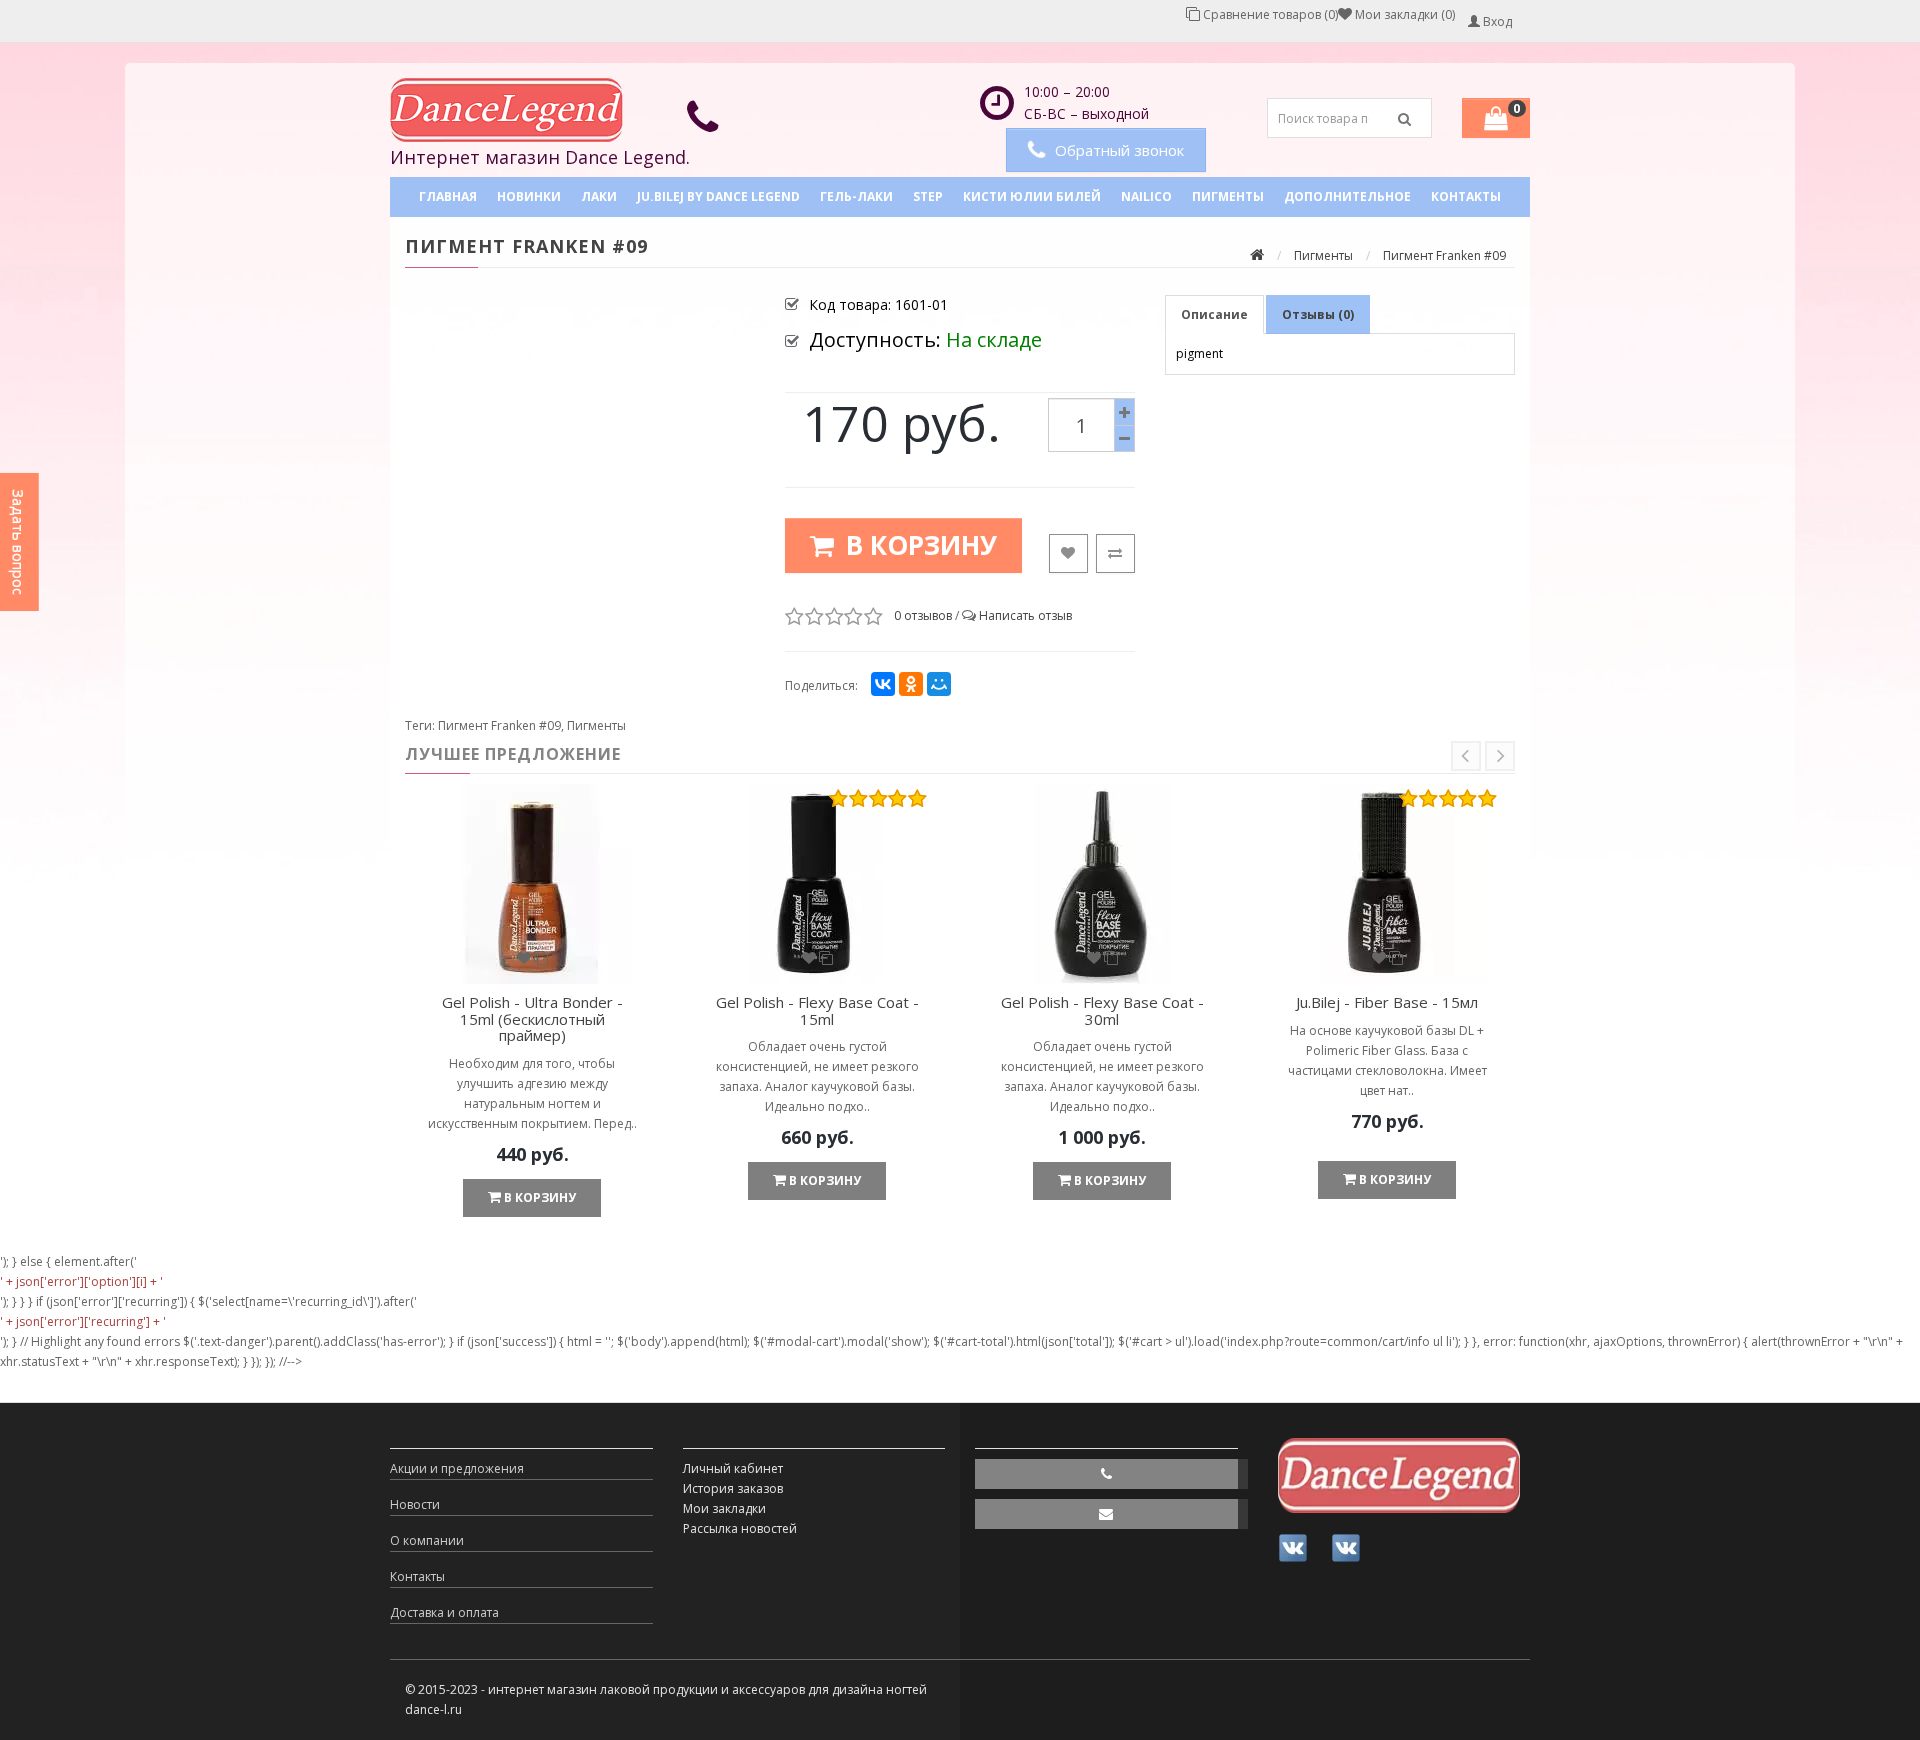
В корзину (918, 545)
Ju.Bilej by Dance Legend (718, 196)
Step (928, 196)
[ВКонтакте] (883, 684)
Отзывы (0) (1318, 314)
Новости (415, 1504)
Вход (1496, 21)
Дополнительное (1347, 196)
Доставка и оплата (444, 1612)
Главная (448, 196)
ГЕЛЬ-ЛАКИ (856, 196)
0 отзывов (923, 615)
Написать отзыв (1025, 615)
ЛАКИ (599, 196)
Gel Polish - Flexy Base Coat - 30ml (1102, 1010)
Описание (1214, 314)
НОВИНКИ (529, 196)
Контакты (1466, 196)
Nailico (1146, 196)
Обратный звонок (1119, 150)
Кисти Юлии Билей (1032, 196)
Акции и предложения (457, 1468)
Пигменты (1228, 196)
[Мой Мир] (939, 684)
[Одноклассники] (911, 684)
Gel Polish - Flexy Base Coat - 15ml (817, 1010)
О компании (427, 1540)
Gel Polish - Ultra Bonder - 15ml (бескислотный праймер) (532, 1018)
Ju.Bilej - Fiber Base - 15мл (1387, 1002)
